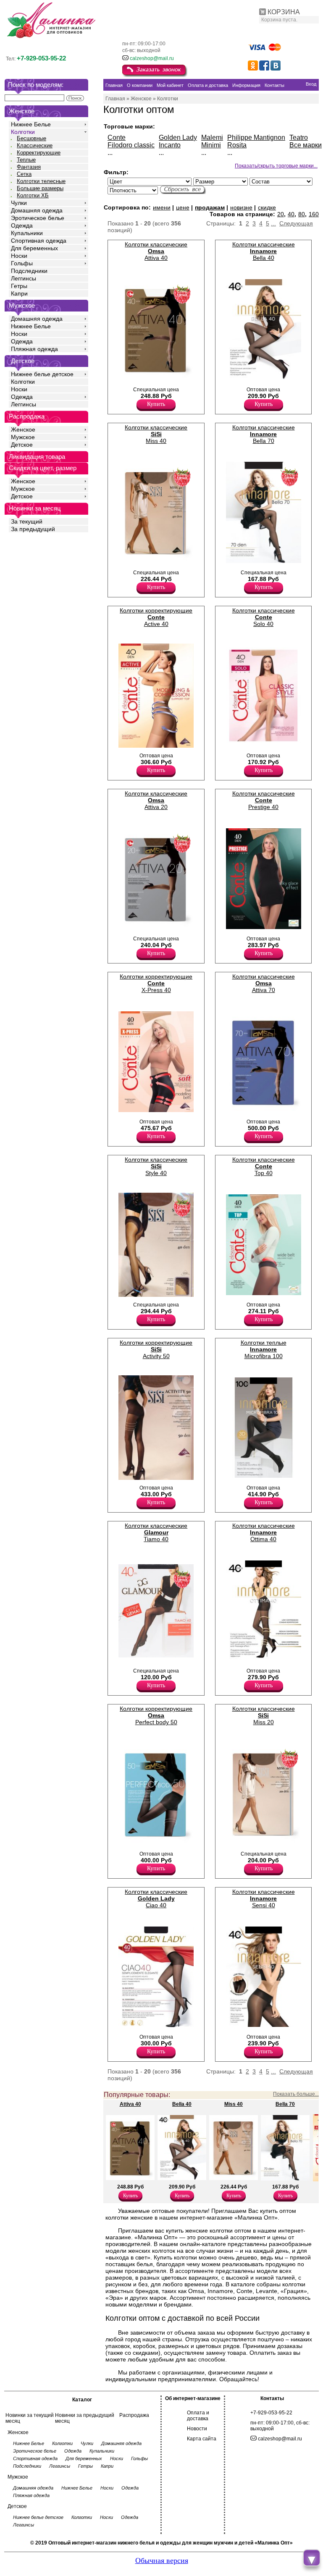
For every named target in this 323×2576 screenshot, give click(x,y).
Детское (23, 361)
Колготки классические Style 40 (156, 1166)
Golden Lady (178, 137)
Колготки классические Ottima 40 (264, 1532)
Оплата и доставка (198, 2416)
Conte (117, 137)
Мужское (23, 437)
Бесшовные (32, 138)
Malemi (212, 137)
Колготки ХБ (33, 195)
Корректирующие (39, 153)
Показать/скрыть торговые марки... (276, 166)
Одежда (22, 225)
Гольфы (22, 263)
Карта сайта (202, 2439)
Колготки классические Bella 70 (264, 434)
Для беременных (34, 248)
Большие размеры (40, 188)
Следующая (296, 223)
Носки (19, 256)
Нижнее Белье (31, 124)
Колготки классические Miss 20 (264, 1715)
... (273, 223)
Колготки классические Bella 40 (264, 251)
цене (183, 207)
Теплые (26, 160)
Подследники (29, 271)
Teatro (299, 137)
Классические (35, 145)
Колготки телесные (41, 181)
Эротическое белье (38, 218)
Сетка (24, 174)
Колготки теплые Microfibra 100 (264, 1349)
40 (291, 214)
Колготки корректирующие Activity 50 (156, 1349)
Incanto (170, 145)
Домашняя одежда (37, 210)
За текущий (27, 521)
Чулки (19, 203)
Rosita (237, 145)
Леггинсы (24, 278)
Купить (156, 404)
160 (314, 214)
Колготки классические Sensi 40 (264, 1898)
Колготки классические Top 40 (264, 1166)
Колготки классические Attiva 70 (264, 983)
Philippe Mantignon (256, 137)
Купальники (27, 233)
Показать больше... (296, 2094)
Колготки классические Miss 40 (156, 434)
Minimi (211, 145)
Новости (197, 2429)
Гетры (19, 286)
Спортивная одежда (39, 241)
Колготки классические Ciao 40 (156, 1898)
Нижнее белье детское (42, 374)
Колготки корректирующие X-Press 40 (156, 983)
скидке (267, 207)
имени (162, 207)
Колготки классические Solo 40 (264, 617)
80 (302, 214)
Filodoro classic (131, 145)
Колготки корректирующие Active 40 (156, 617)
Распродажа (134, 2415)
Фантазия (29, 167)
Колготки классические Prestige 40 (264, 800)
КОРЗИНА (284, 12)
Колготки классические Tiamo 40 (156, 1532)
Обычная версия (162, 2560)
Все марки (306, 145)
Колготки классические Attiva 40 (156, 251)
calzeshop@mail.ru (152, 58)
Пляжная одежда (34, 349)
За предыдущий (33, 529)
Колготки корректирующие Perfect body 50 (156, 1715)
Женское (23, 429)
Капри (19, 293)
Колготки (23, 132)
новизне (241, 207)
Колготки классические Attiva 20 (156, 800)
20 (281, 214)
